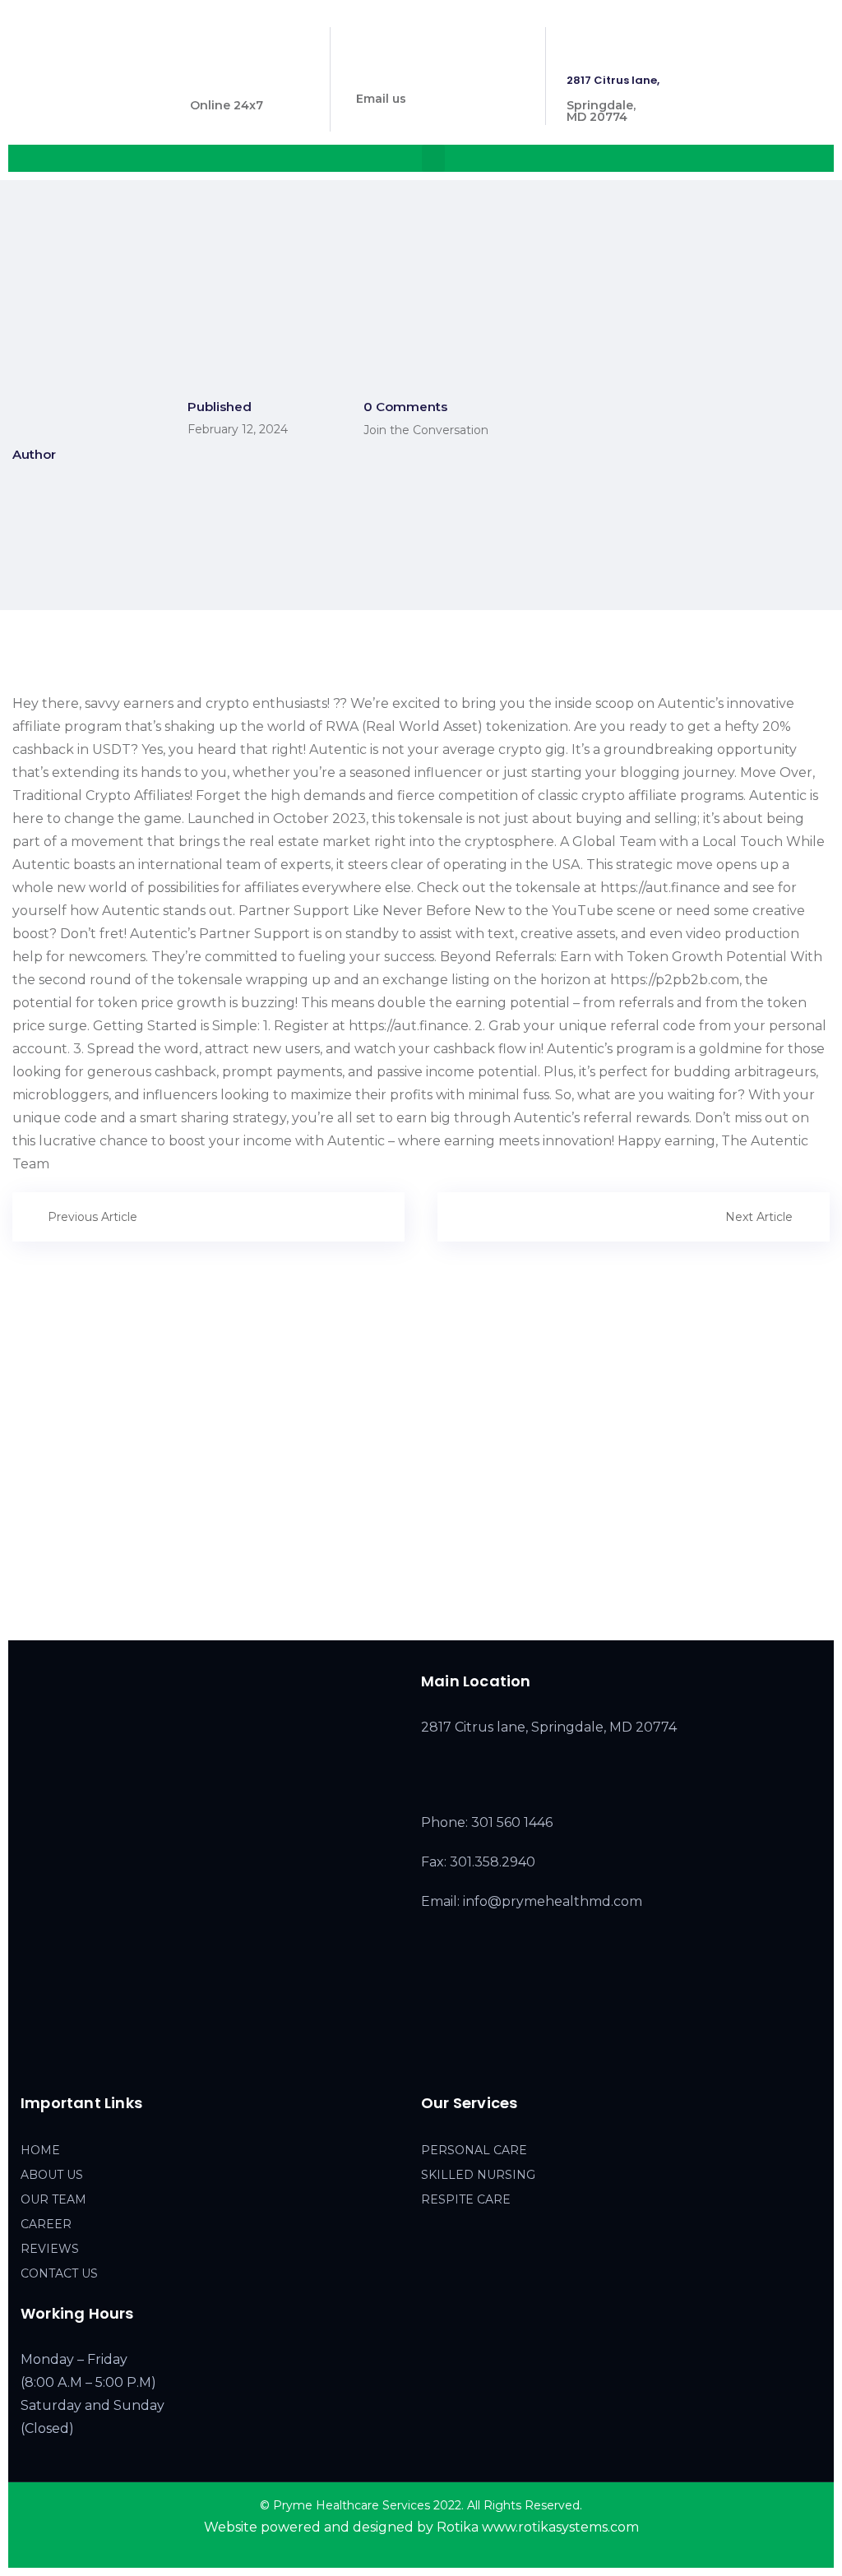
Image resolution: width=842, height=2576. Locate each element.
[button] (433, 158)
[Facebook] (30, 2058)
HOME (40, 2150)
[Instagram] (64, 2058)
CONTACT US (59, 2273)
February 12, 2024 (238, 429)
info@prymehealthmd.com (435, 74)
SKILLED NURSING (478, 2175)
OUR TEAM (53, 2199)
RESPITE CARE (466, 2199)
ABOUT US (52, 2175)
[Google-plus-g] (99, 2058)
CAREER (46, 2224)
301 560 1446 (227, 80)
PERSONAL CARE (474, 2150)
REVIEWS (50, 2249)
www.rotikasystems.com (560, 2527)
